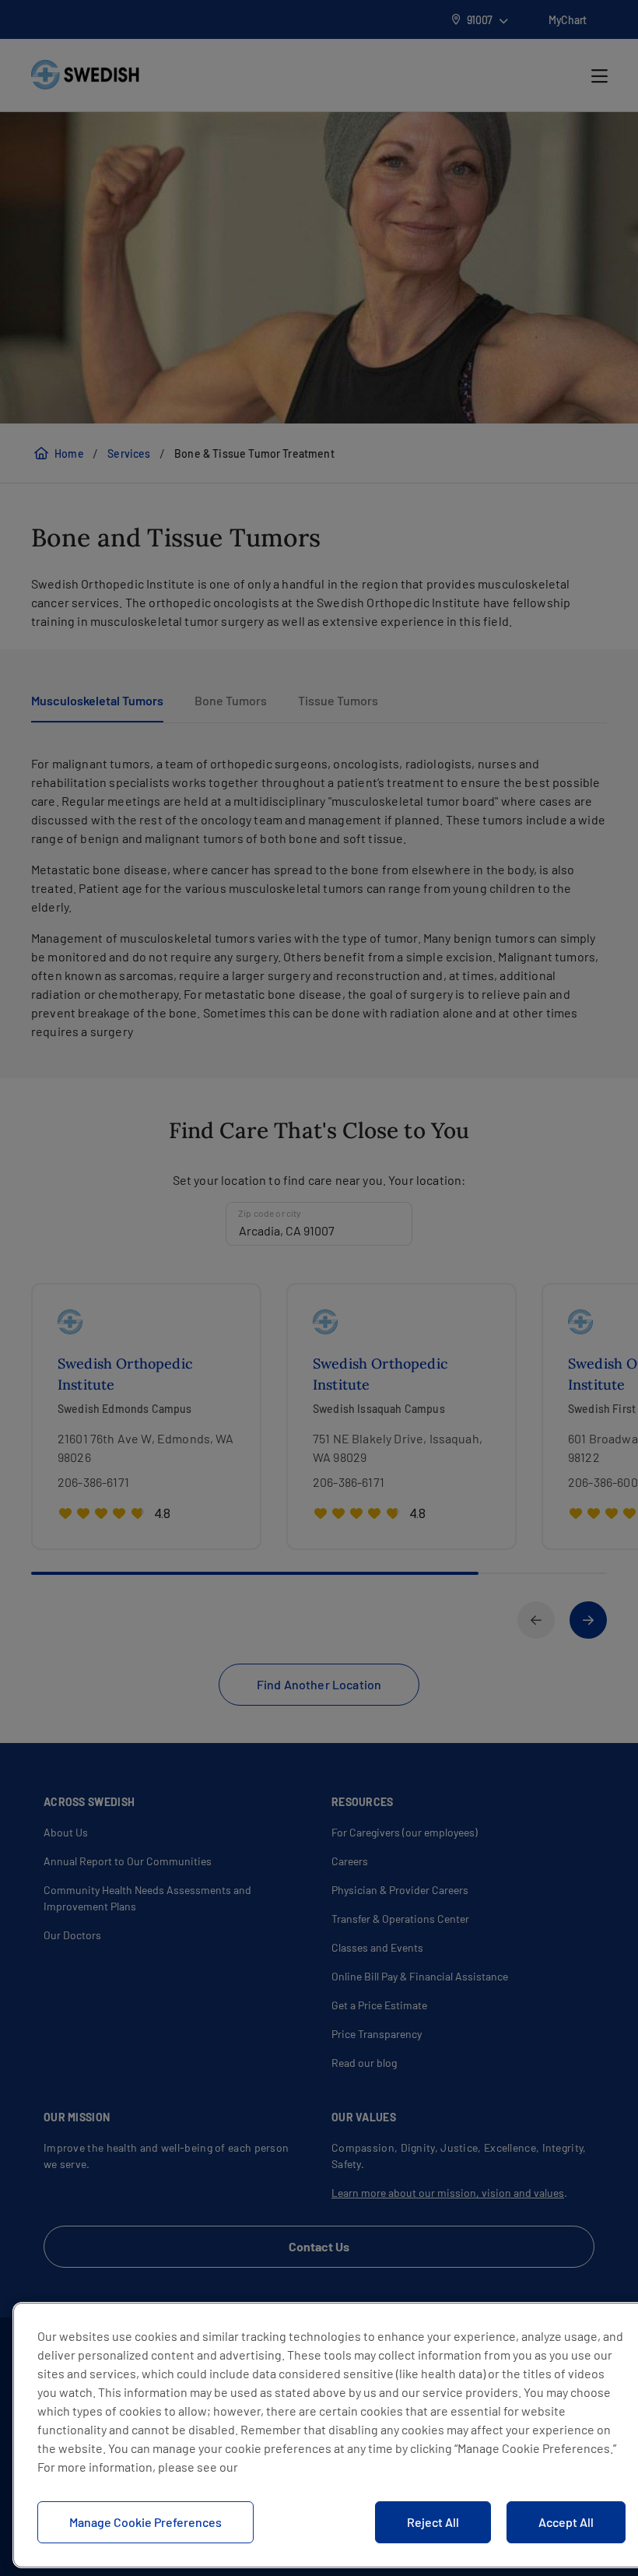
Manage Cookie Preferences (145, 2522)
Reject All (433, 2522)
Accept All (566, 2522)
